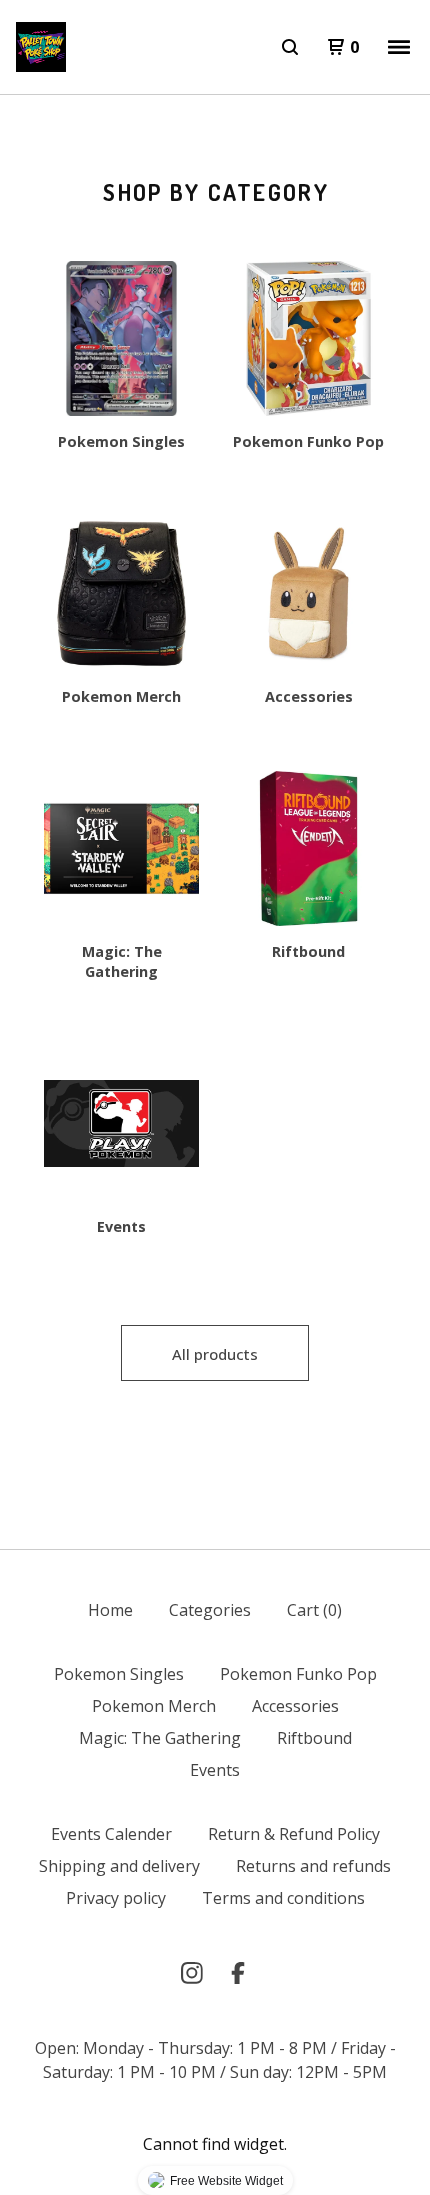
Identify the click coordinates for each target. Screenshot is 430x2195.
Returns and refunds (313, 1866)
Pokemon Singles (119, 1674)
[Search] (290, 47)
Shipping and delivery (119, 1866)
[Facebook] (238, 1973)
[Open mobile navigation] (399, 47)
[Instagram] (192, 1973)
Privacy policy (116, 1898)
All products (215, 1354)
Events (215, 1770)
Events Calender (111, 1834)
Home (110, 1610)
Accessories (295, 1706)
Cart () (314, 1610)
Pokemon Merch (154, 1706)
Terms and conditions (283, 1898)
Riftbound (314, 1738)
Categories (210, 1610)
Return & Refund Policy (294, 1834)
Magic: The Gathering (160, 1738)
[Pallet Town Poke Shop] (41, 47)
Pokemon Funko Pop (298, 1674)
